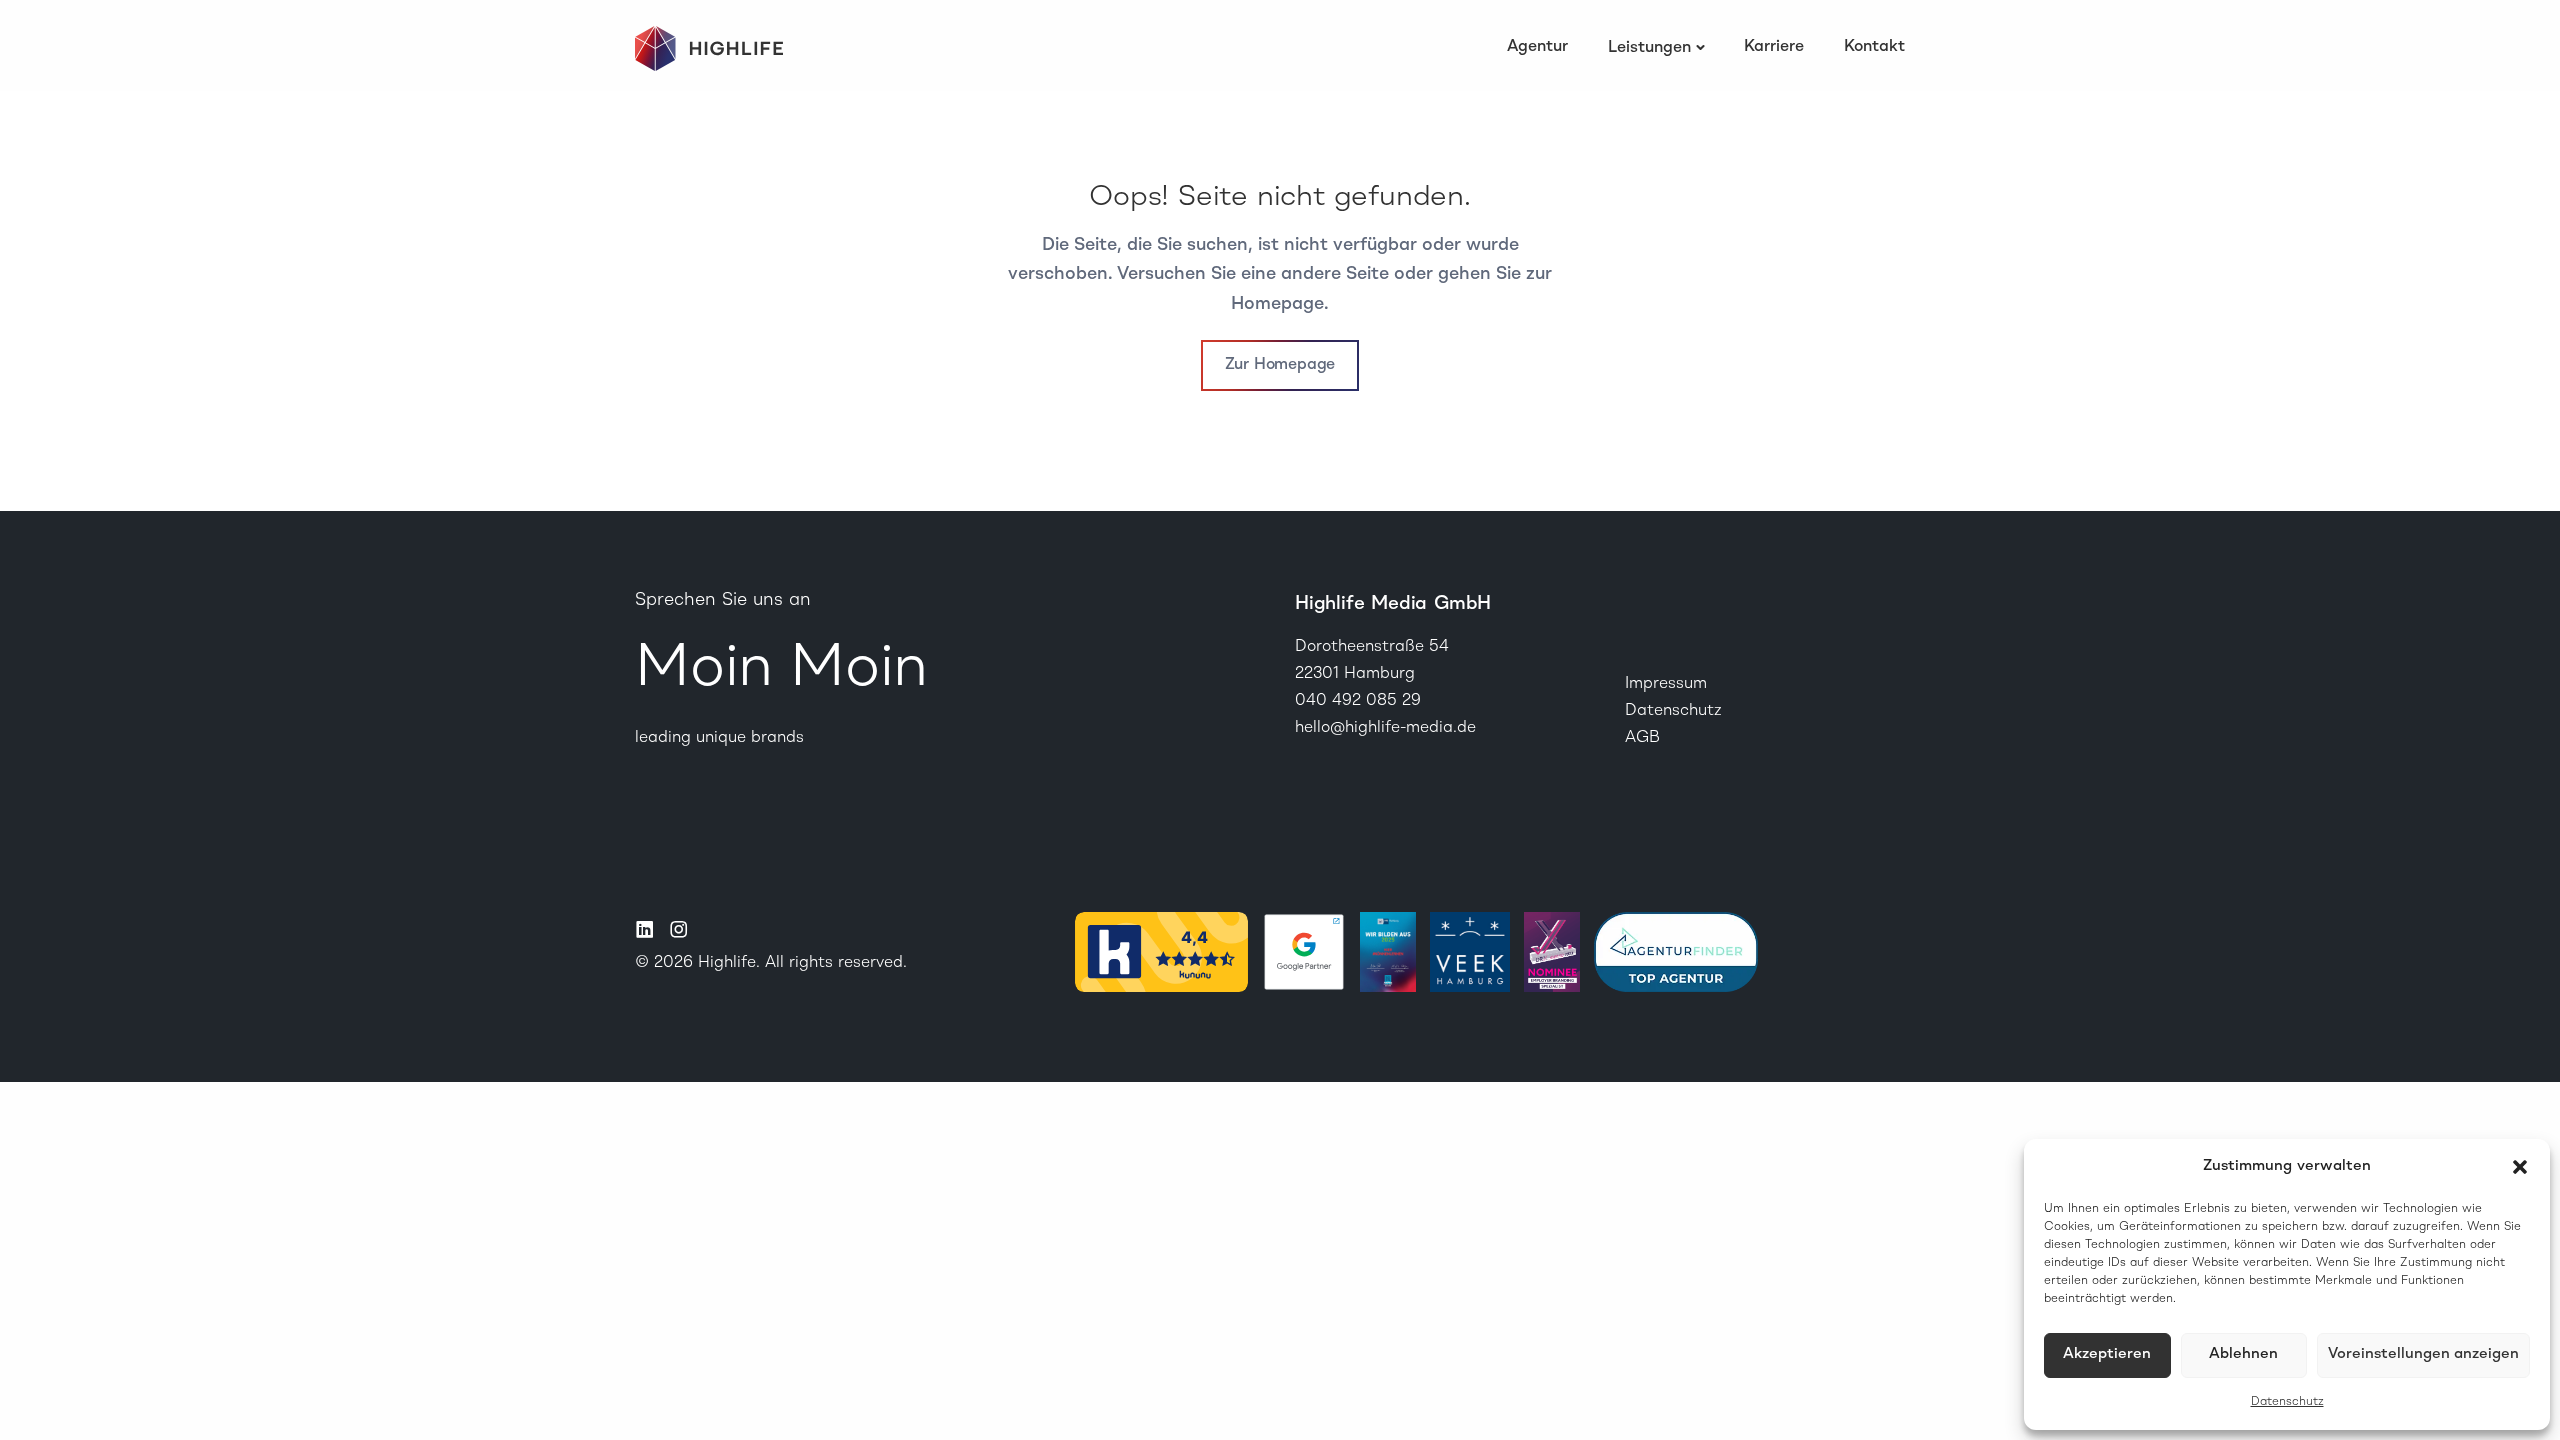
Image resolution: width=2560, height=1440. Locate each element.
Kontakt (1874, 47)
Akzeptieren (2107, 1354)
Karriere (1774, 47)
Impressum (1666, 684)
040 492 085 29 (1358, 701)
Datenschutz (2287, 1402)
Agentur (1537, 47)
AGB (1642, 738)
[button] (2520, 1167)
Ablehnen (2243, 1354)
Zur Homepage (1280, 365)
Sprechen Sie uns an (723, 600)
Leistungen (1649, 48)
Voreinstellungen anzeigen (2423, 1354)
